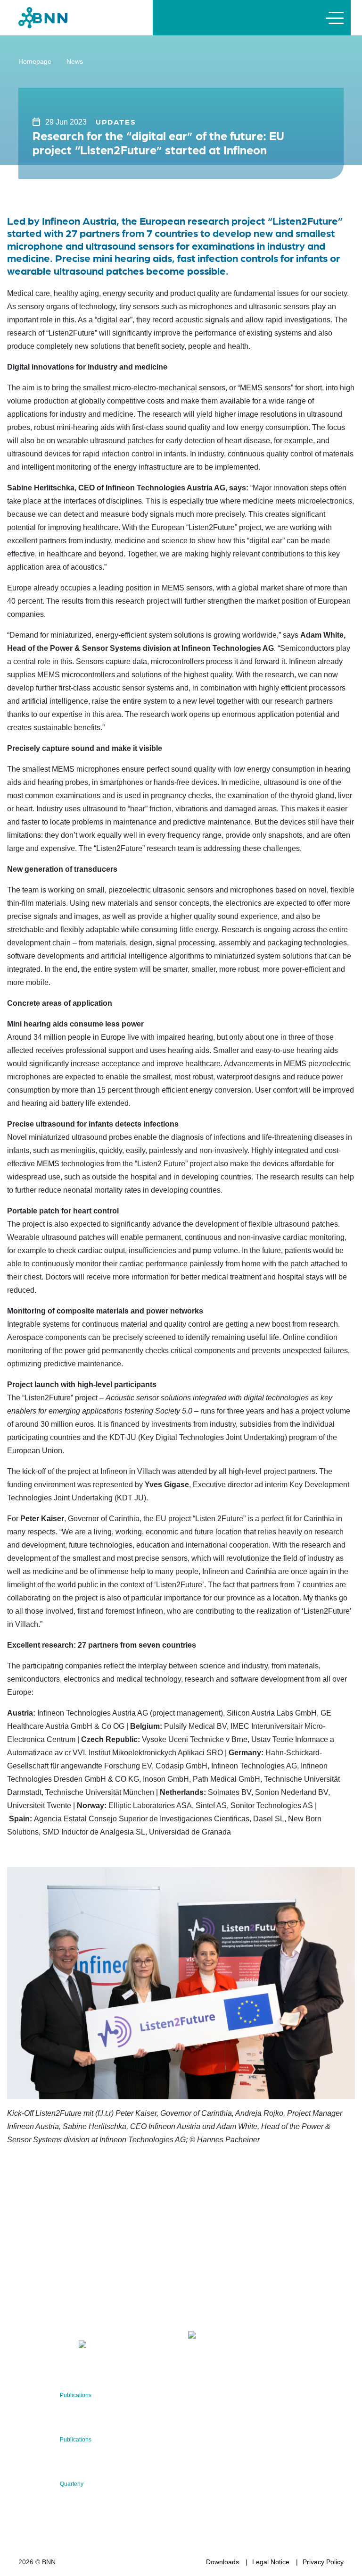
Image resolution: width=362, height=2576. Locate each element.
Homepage (35, 61)
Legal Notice (271, 2562)
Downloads (222, 2562)
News (75, 61)
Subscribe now (244, 2307)
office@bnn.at (39, 2322)
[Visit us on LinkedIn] (59, 2346)
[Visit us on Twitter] (29, 2346)
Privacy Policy (323, 2562)
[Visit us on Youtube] (104, 2346)
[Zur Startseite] (43, 17)
